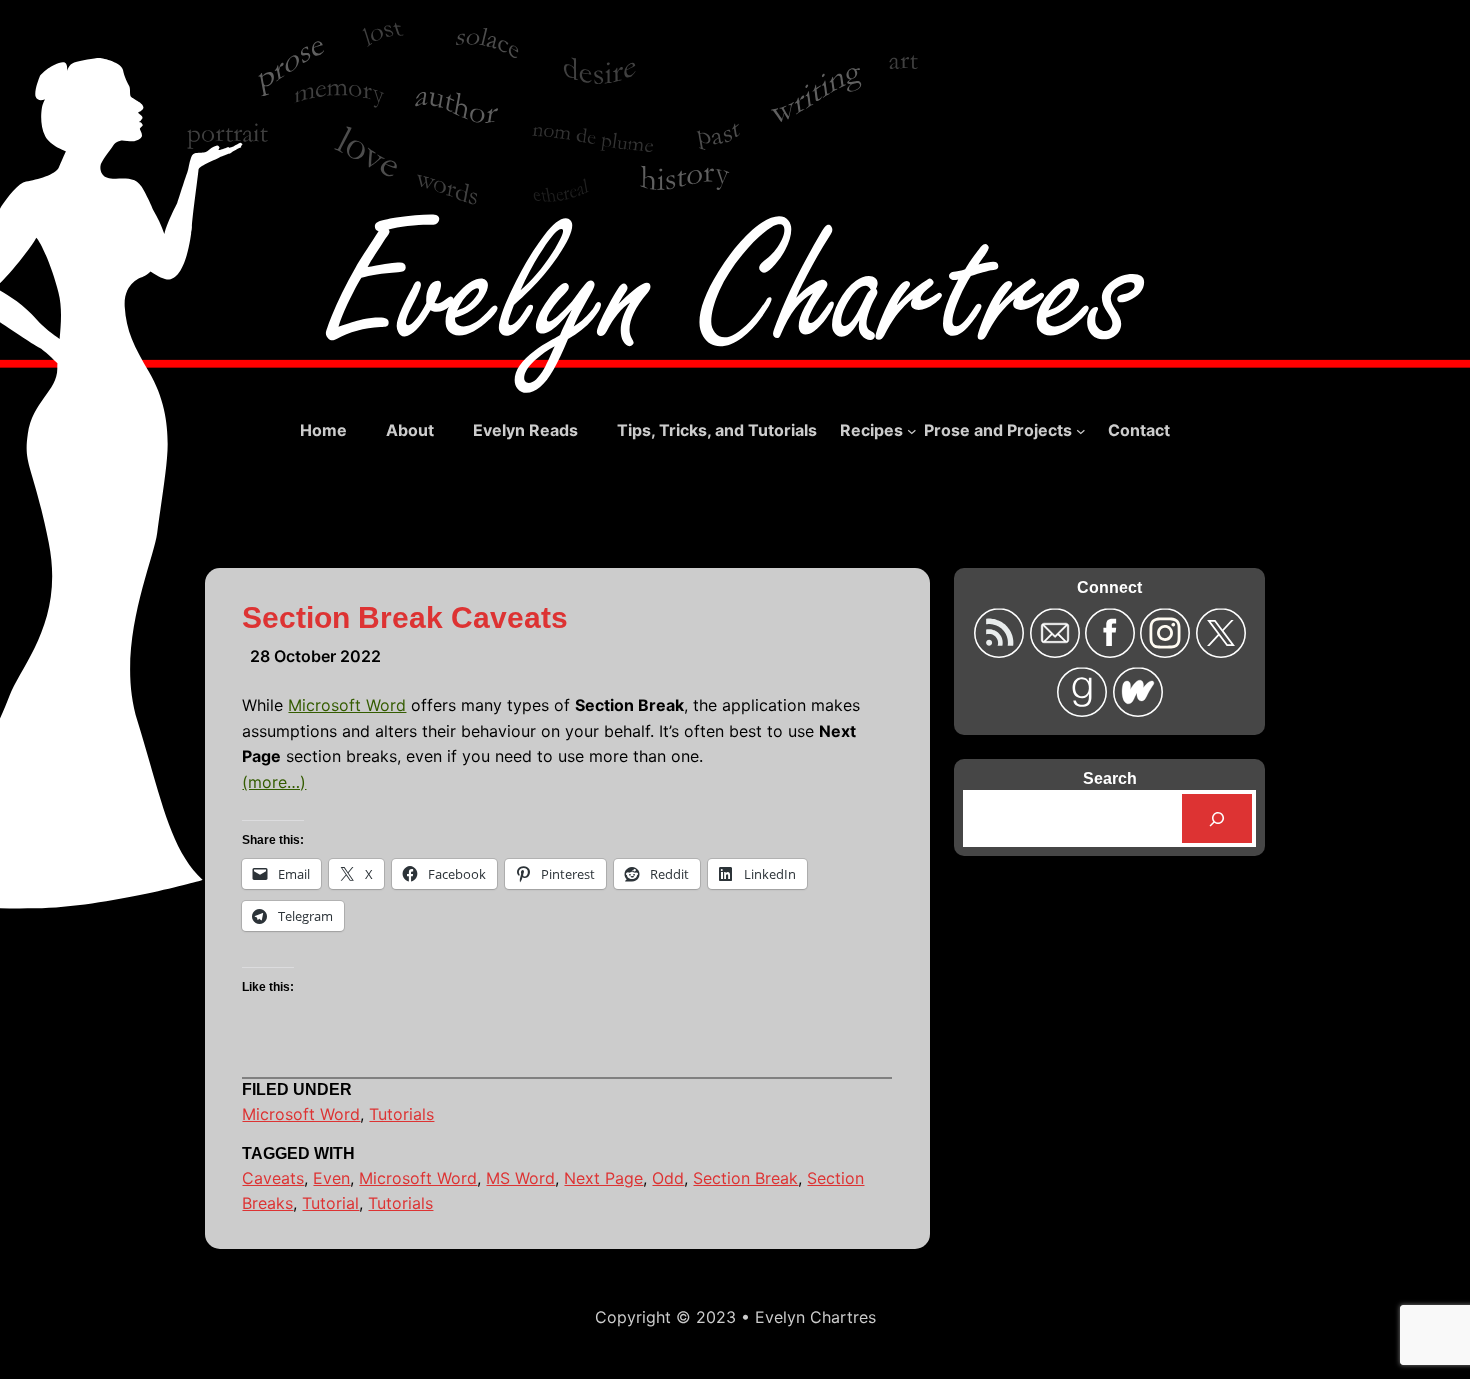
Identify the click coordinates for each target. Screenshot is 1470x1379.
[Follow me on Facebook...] (1112, 651)
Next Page (603, 1178)
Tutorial (330, 1203)
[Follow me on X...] (1220, 651)
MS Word (520, 1178)
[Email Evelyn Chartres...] (1056, 651)
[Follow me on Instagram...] (1167, 651)
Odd (668, 1178)
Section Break (745, 1178)
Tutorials (401, 1114)
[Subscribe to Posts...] (1001, 651)
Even (331, 1178)
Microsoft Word (347, 705)
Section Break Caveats (405, 617)
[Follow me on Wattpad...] (1137, 710)
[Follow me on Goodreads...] (1084, 710)
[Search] (1217, 818)
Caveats (273, 1178)
